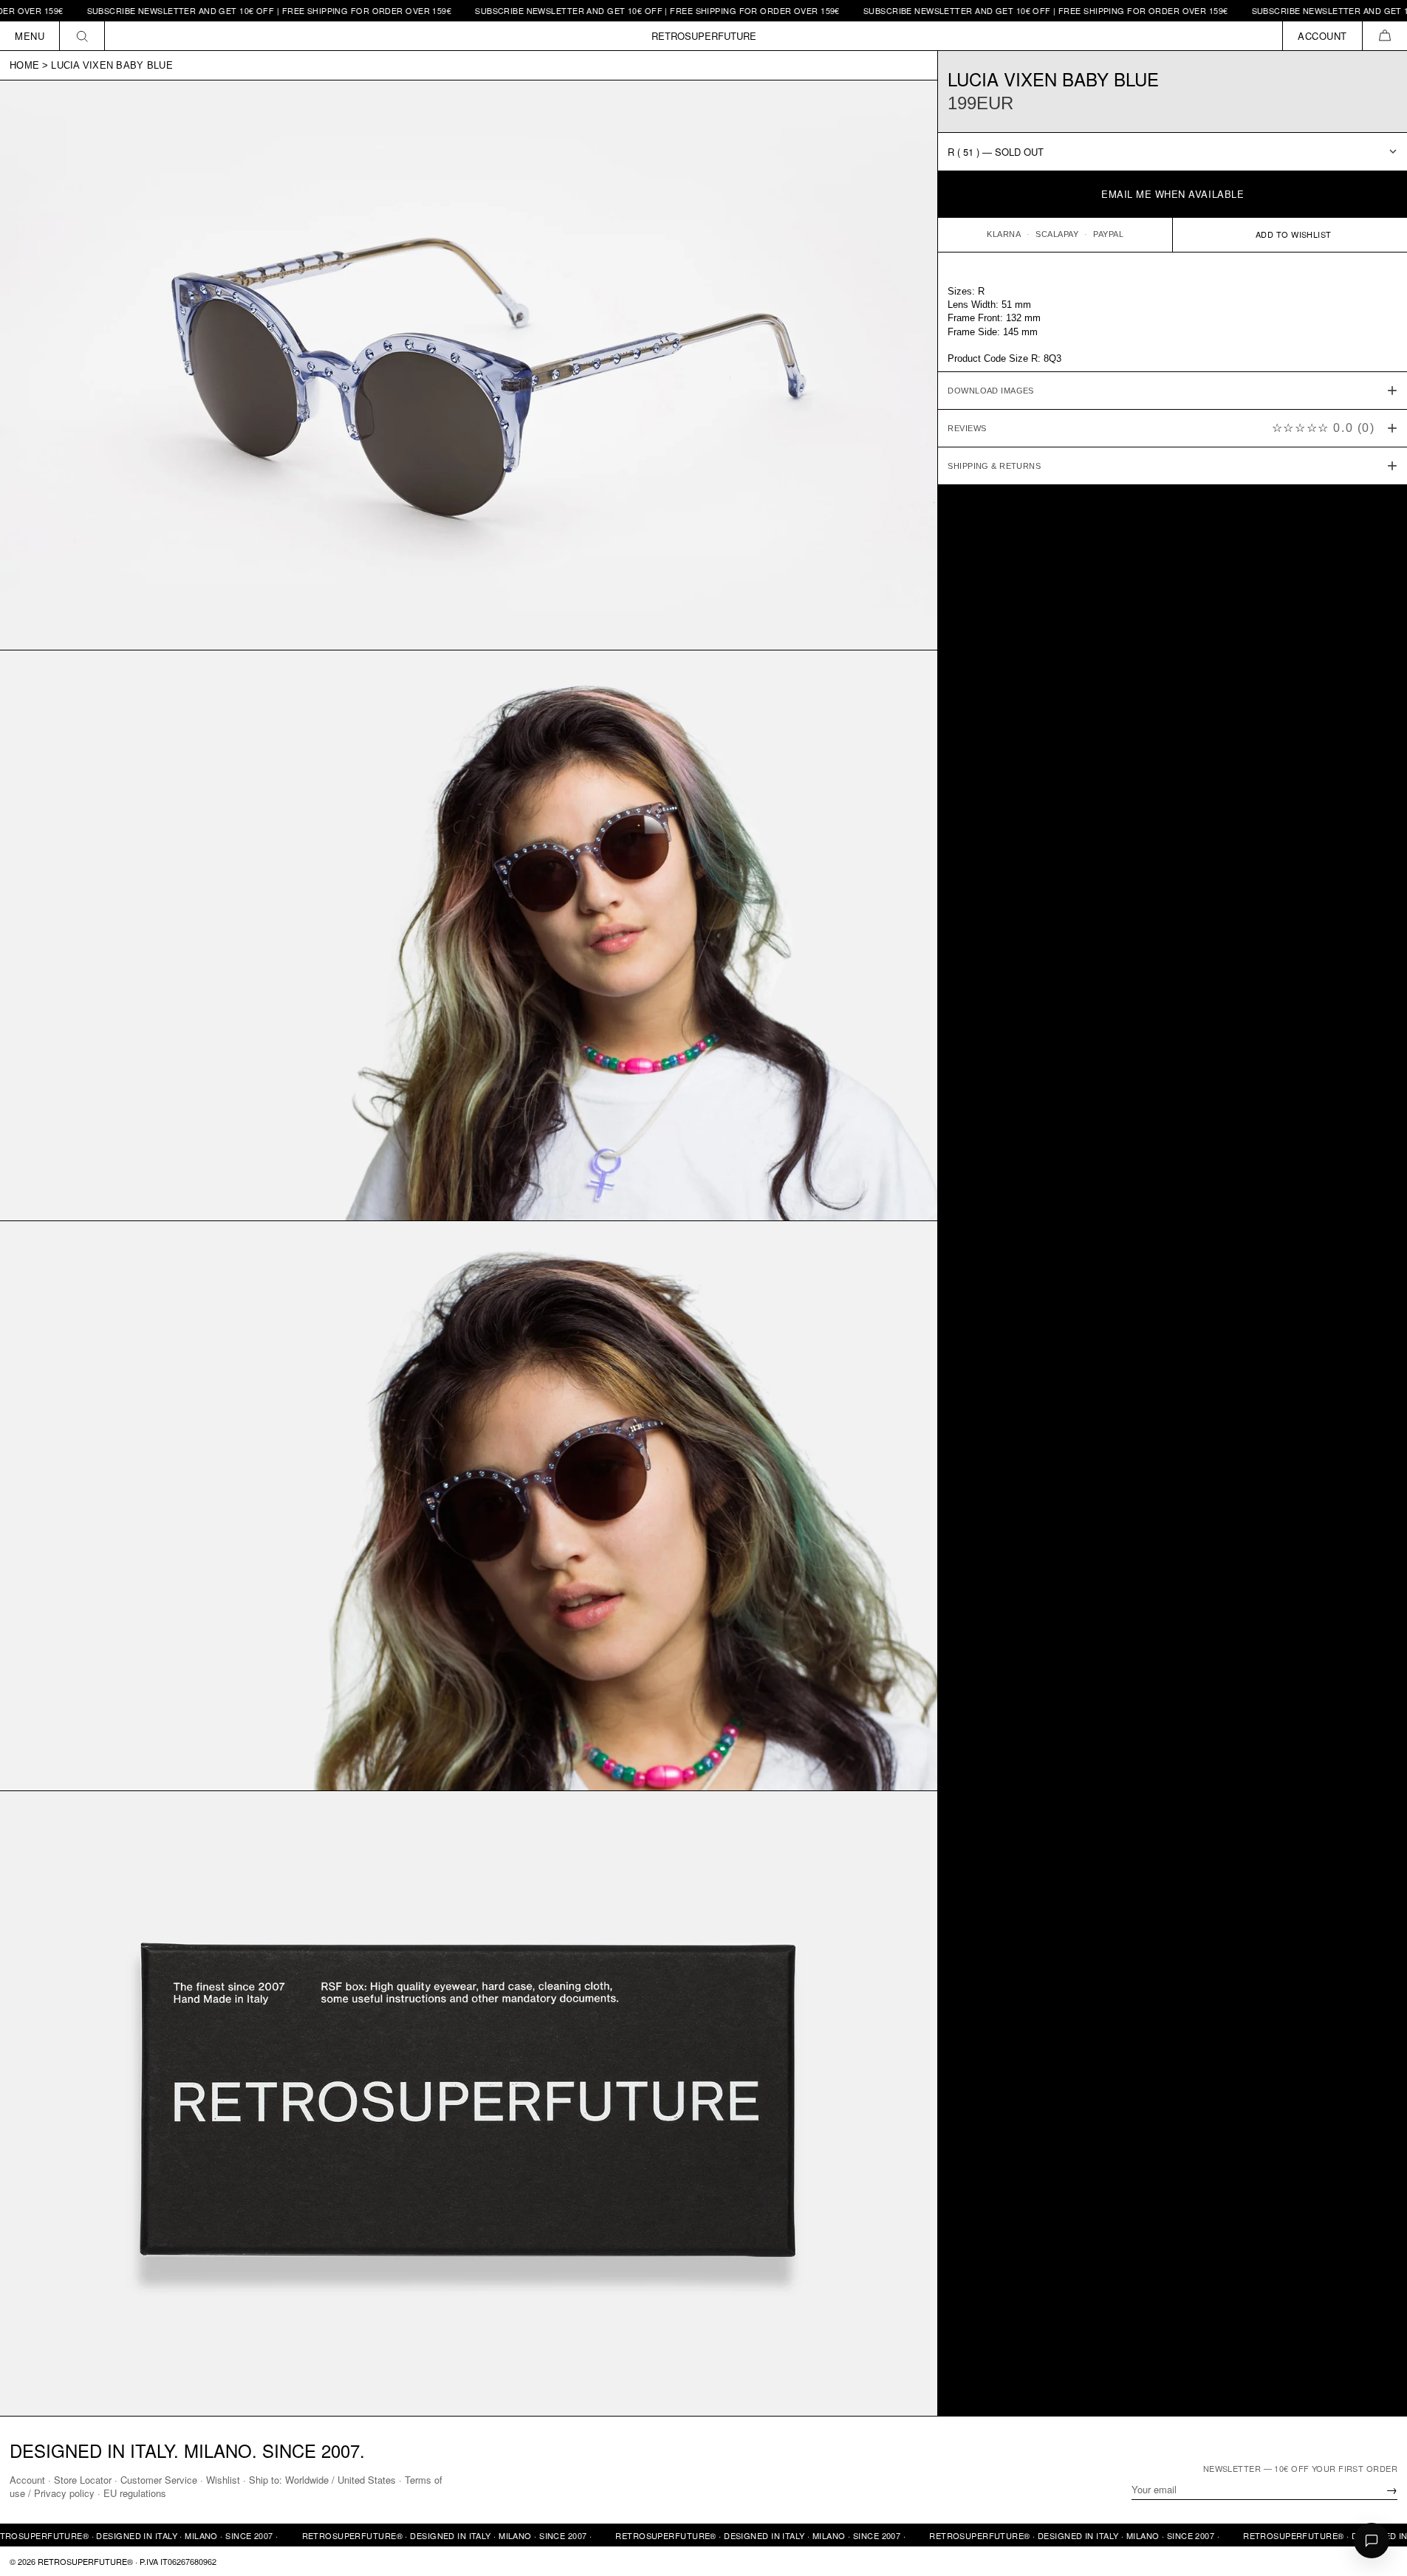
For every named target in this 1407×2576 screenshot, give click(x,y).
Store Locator (83, 2480)
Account (27, 2480)
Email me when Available (1172, 194)
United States (367, 2480)
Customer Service (159, 2480)
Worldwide (307, 2480)
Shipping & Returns (994, 466)
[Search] (82, 36)
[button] (1384, 36)
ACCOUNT (1322, 36)
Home (24, 65)
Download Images (991, 391)
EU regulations (135, 2493)
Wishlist (223, 2480)
